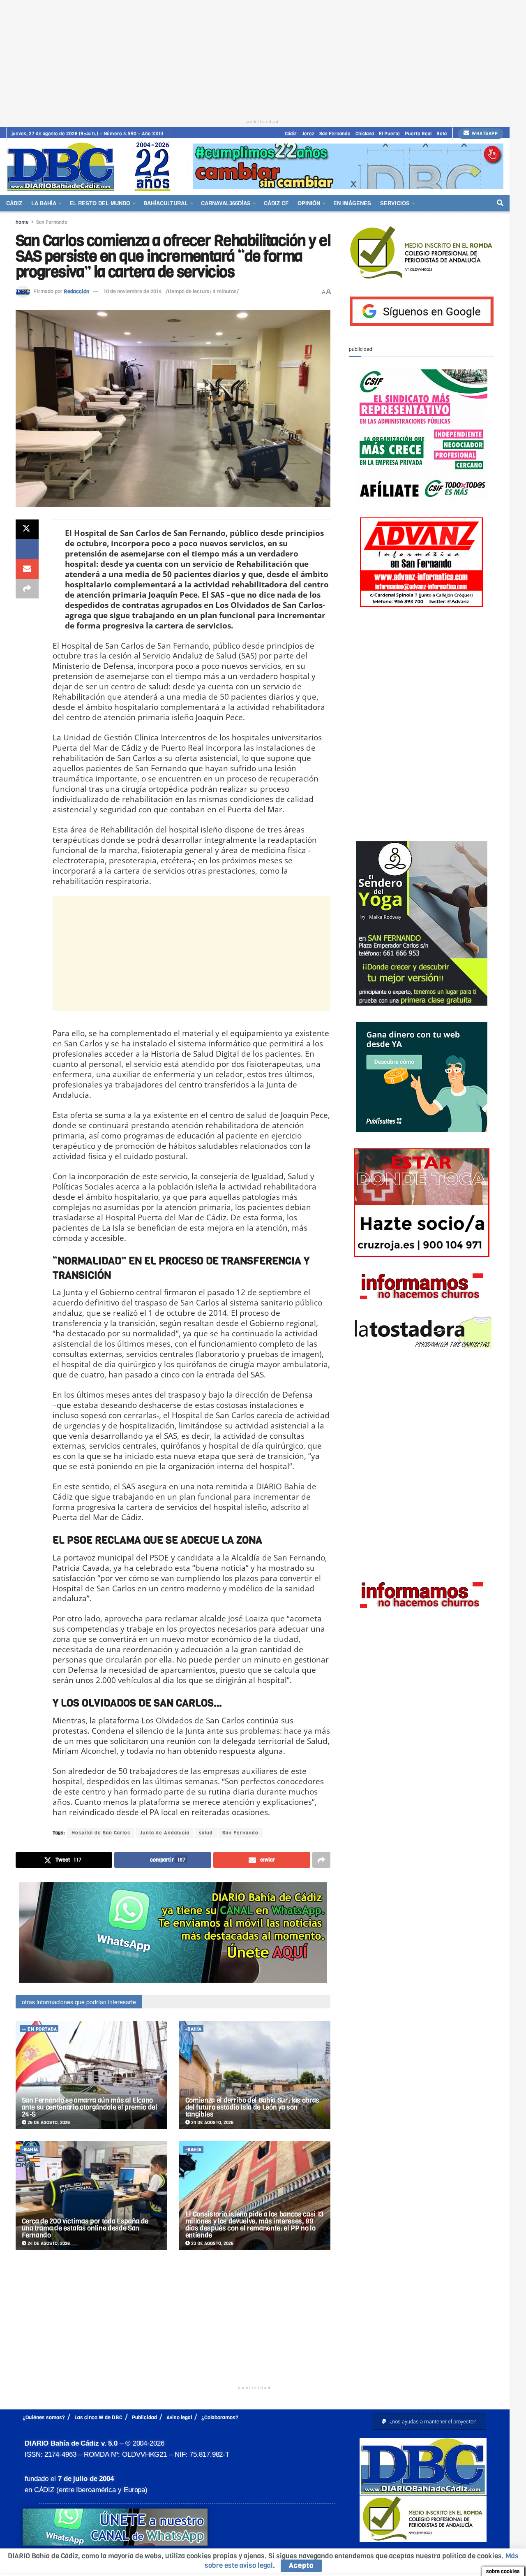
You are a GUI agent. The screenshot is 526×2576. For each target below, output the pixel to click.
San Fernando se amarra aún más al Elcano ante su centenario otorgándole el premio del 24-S (90, 2107)
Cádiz (291, 134)
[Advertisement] (263, 58)
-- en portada (39, 2029)
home (22, 222)
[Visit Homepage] (92, 166)
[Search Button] (500, 203)
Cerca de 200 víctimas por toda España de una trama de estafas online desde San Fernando (85, 2228)
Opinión (309, 203)
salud (206, 1833)
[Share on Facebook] (27, 549)
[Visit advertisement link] (348, 166)
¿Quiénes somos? (44, 2417)
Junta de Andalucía (165, 1833)
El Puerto (389, 134)
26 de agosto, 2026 (48, 2123)
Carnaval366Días (226, 203)
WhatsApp (484, 133)
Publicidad (144, 2417)
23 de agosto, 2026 (212, 2243)
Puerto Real (418, 134)
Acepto (301, 2566)
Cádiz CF (276, 203)
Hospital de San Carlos (101, 1833)
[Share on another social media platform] (27, 589)
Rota (442, 134)
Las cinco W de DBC (98, 2417)
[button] (429, 2422)
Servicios (395, 203)
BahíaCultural (166, 203)
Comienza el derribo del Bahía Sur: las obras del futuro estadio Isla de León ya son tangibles (252, 2107)
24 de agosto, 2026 (212, 2123)
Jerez (308, 134)
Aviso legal (179, 2417)
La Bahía (44, 203)
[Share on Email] (27, 569)
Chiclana (365, 134)
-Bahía (194, 2029)
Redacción (76, 291)
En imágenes (352, 203)
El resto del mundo (100, 203)
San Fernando (335, 134)
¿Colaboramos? (220, 2417)
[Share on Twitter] (27, 529)
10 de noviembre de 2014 (133, 291)
